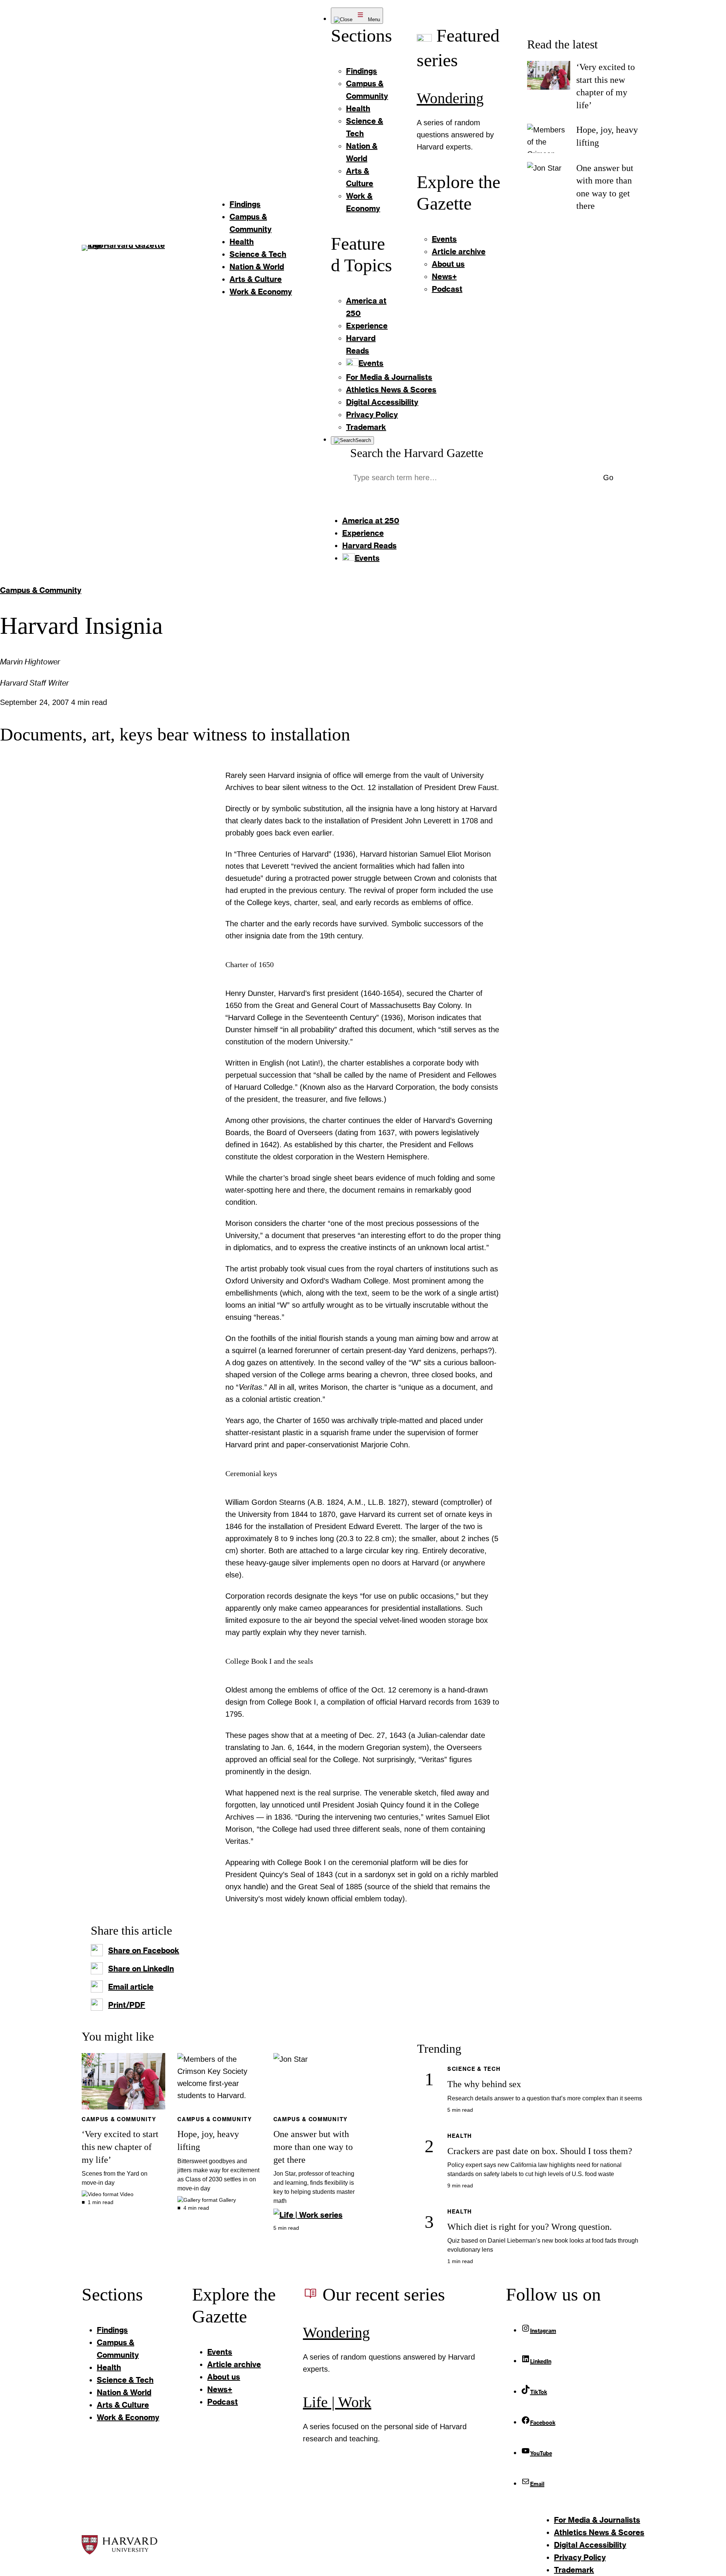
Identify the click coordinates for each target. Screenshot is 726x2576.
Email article (131, 1986)
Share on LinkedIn (141, 1968)
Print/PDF (127, 2005)
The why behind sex (484, 2084)
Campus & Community (41, 590)
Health (460, 2136)
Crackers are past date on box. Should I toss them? (540, 2151)
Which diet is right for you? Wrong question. (530, 2227)
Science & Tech (474, 2069)
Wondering (450, 98)
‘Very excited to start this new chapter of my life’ (120, 2147)
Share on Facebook (144, 1950)
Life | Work (337, 2402)
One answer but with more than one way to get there (313, 2147)
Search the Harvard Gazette (417, 453)
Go (608, 478)
